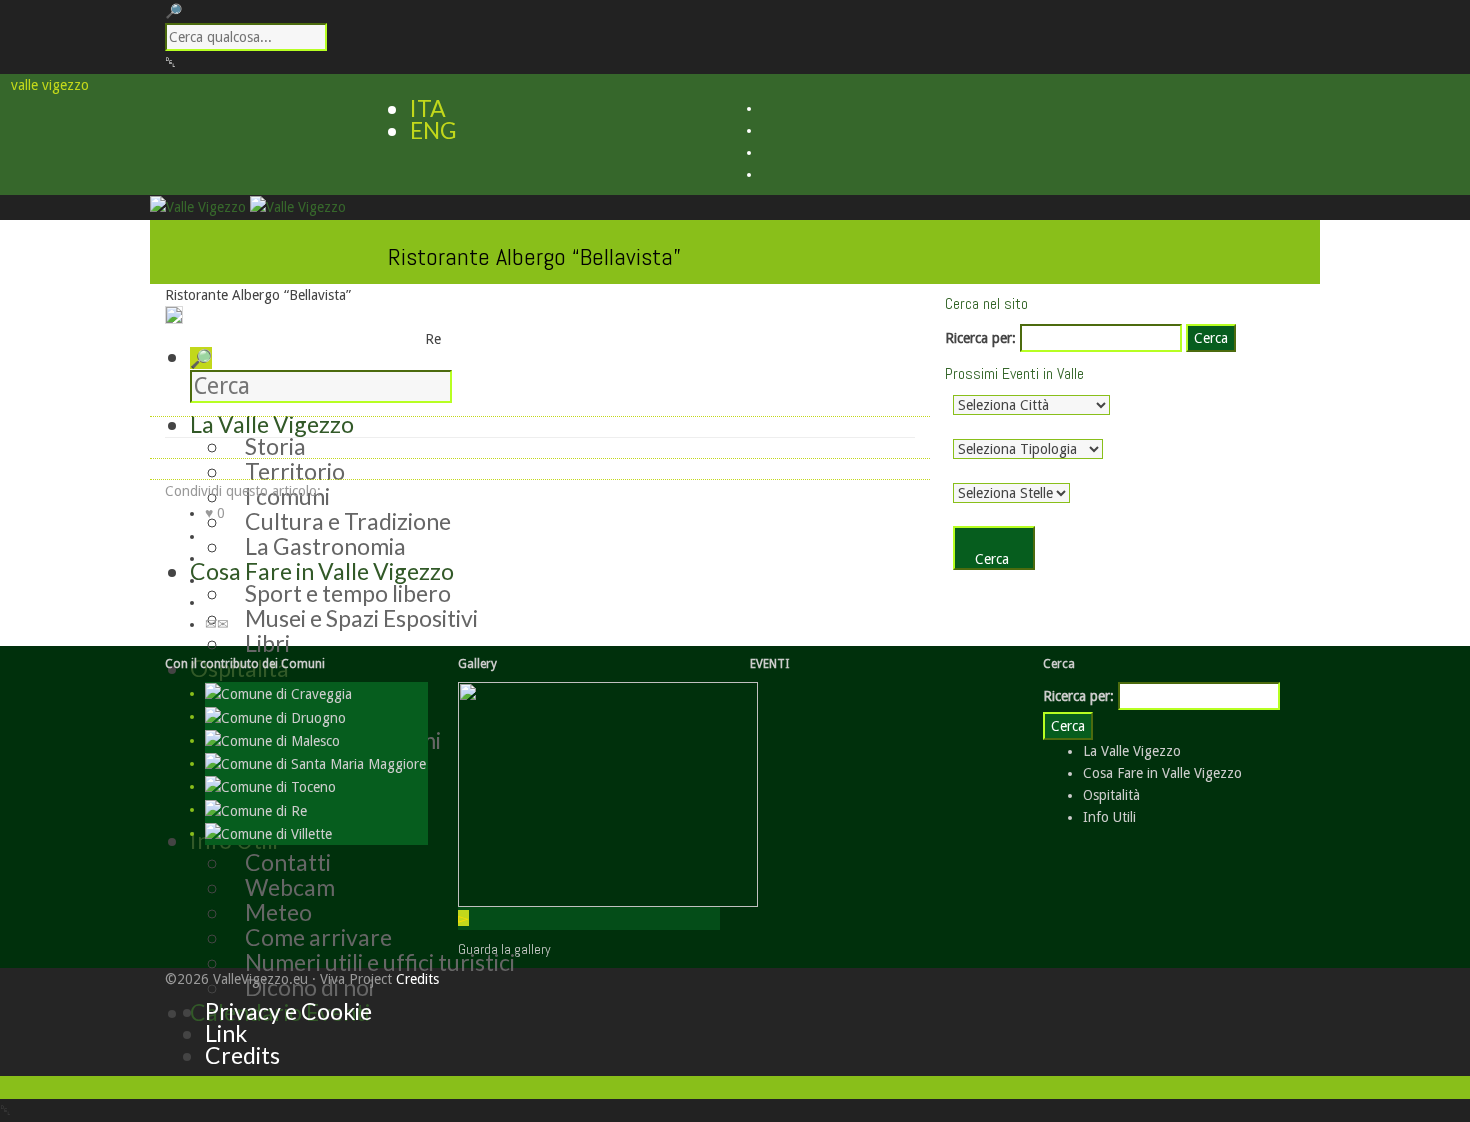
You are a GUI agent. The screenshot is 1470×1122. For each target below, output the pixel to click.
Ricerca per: (980, 338)
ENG (433, 130)
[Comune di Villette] (268, 833)
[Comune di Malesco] (272, 740)
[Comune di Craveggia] (278, 693)
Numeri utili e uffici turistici (380, 962)
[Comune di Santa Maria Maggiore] (315, 763)
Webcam (290, 887)
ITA (428, 108)
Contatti (288, 862)
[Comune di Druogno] (275, 716)
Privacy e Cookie (288, 1011)
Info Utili (1109, 817)
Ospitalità (1111, 795)
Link (226, 1033)
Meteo (278, 912)
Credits (417, 979)
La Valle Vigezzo (1132, 751)
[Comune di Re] (256, 809)
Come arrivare (318, 937)
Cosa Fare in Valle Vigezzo (1162, 773)
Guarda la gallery (504, 949)
